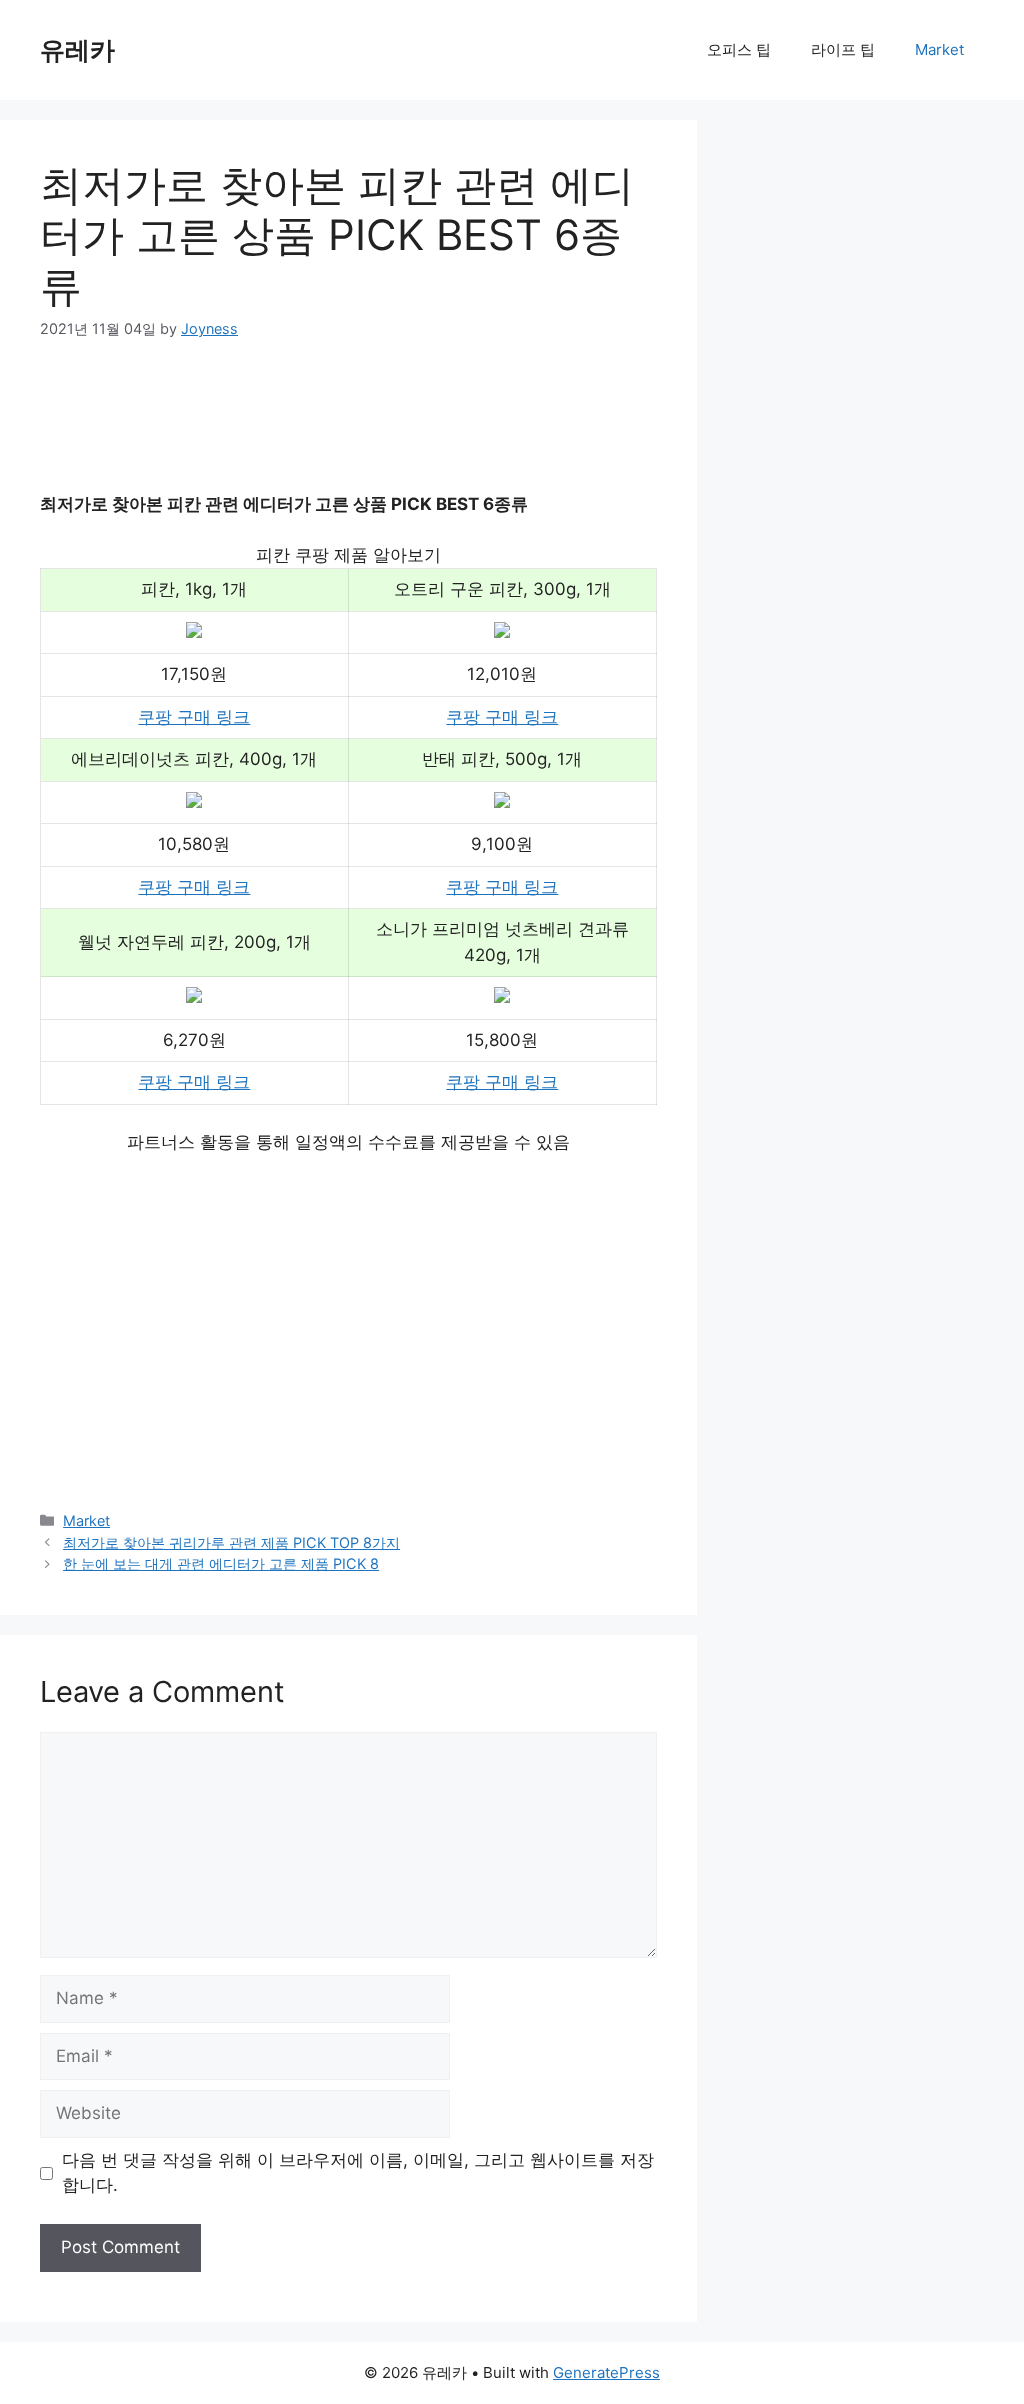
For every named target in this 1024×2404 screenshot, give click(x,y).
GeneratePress (606, 2372)
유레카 (77, 50)
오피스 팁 (739, 49)
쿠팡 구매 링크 (194, 717)
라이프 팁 (843, 49)
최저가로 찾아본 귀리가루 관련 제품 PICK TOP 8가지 (231, 1542)
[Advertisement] (404, 429)
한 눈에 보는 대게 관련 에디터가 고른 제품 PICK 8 (221, 1563)
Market (939, 49)
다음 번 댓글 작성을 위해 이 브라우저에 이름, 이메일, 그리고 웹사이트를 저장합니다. (358, 2173)
